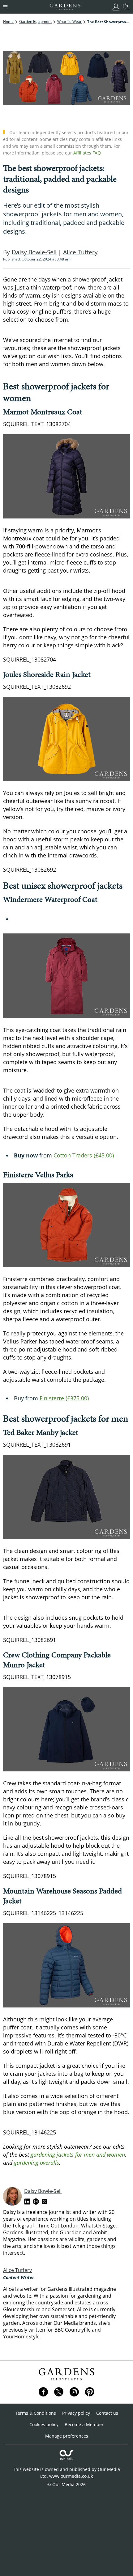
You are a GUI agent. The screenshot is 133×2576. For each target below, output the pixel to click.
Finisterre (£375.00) (64, 1398)
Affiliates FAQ (87, 153)
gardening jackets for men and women (78, 2155)
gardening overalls (36, 2163)
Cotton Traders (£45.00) (84, 1155)
